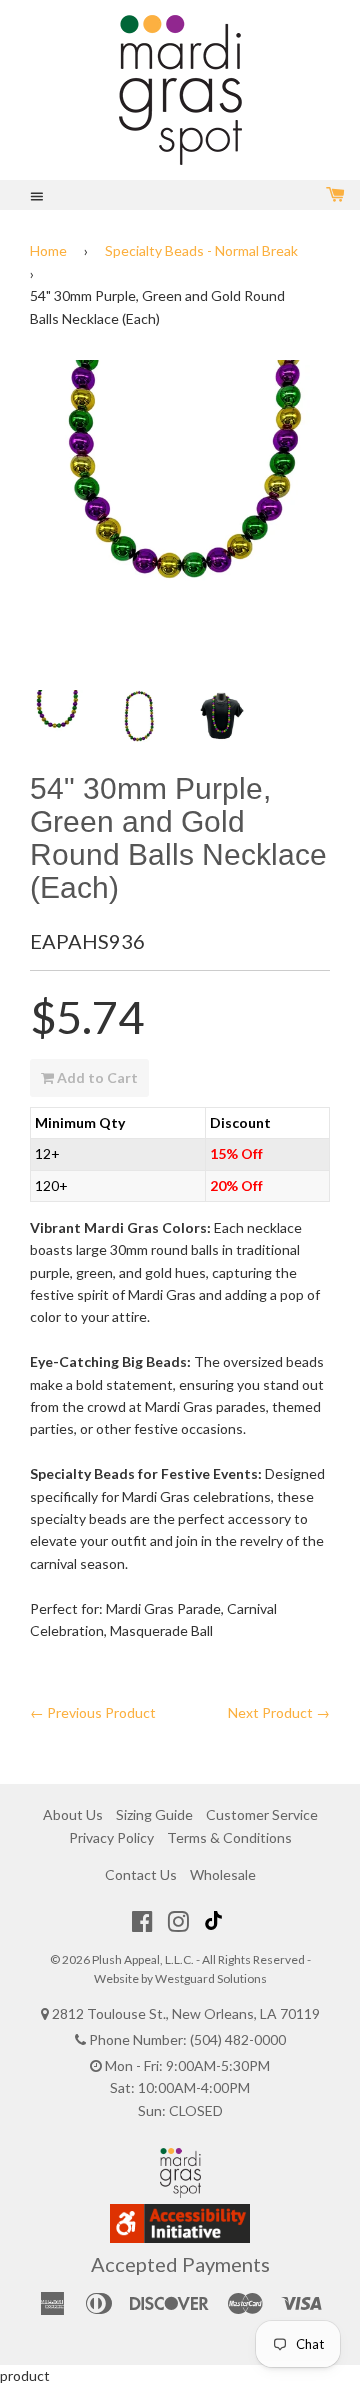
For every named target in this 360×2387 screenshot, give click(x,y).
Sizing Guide (154, 1814)
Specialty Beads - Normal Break (201, 250)
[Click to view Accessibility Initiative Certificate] (180, 2237)
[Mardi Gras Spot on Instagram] (178, 1921)
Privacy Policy (111, 1837)
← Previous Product (93, 1712)
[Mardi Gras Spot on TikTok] (216, 1921)
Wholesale (223, 1874)
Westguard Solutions (211, 1978)
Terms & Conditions (229, 1837)
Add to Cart (96, 1077)
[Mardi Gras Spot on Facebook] (142, 1921)
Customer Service (262, 1814)
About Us (73, 1814)
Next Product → (279, 1712)
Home (48, 250)
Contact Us (141, 1874)
